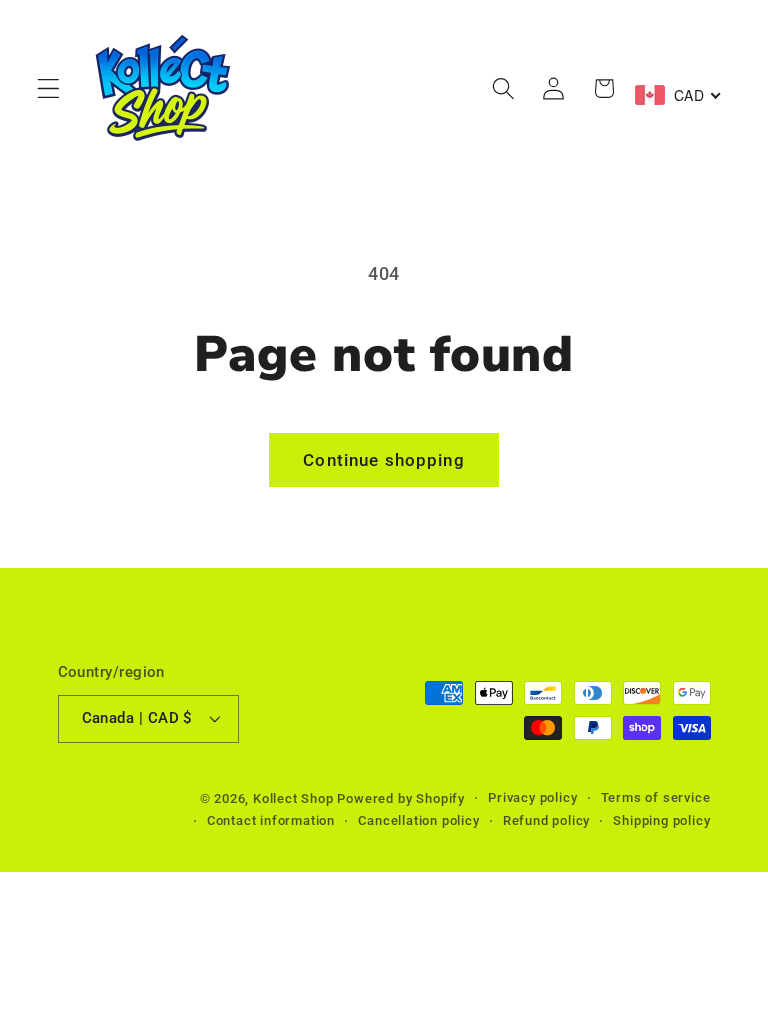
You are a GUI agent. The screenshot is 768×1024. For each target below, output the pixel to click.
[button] (48, 88)
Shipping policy (661, 820)
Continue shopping (384, 460)
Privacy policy (532, 797)
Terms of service (656, 797)
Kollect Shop (293, 798)
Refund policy (546, 820)
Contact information (271, 820)
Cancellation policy (418, 820)
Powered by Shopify (401, 798)
